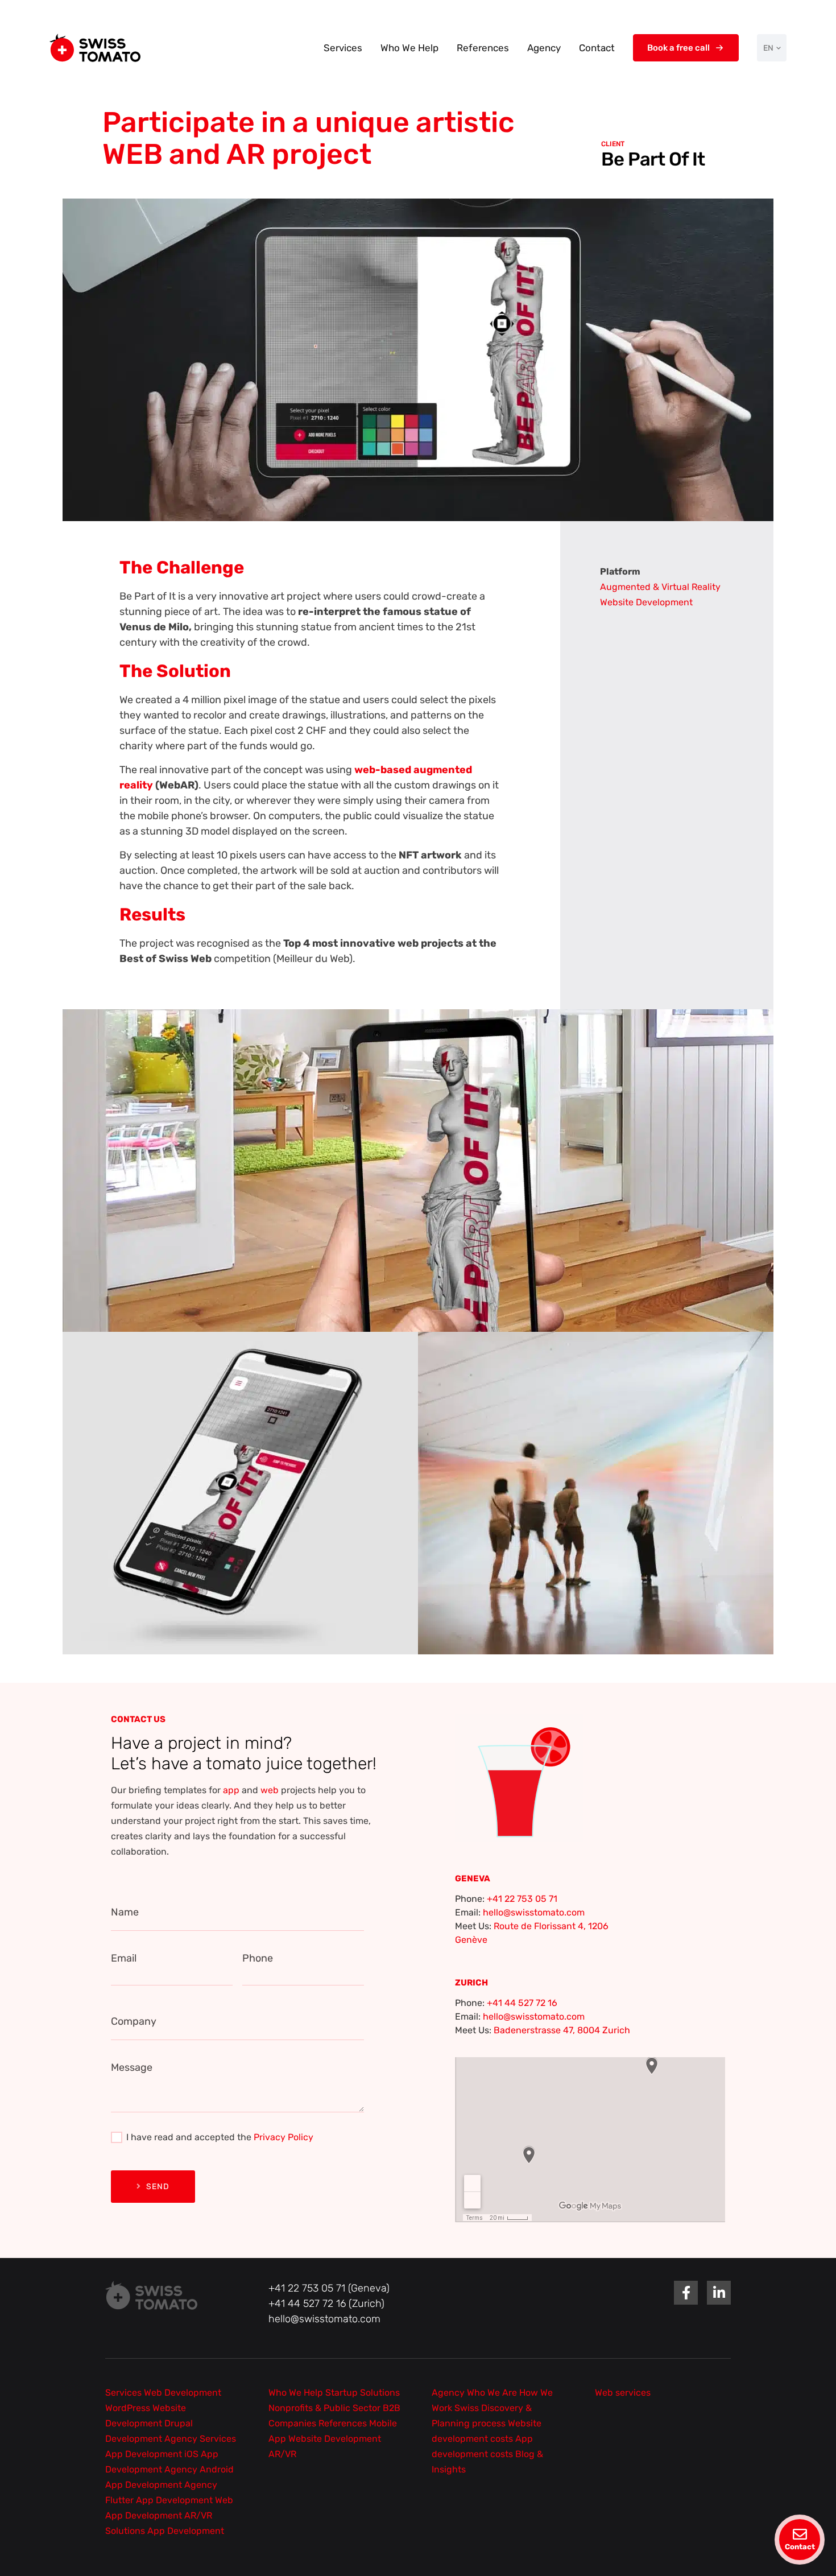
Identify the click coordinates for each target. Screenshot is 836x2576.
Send (158, 2187)
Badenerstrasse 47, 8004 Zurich (562, 2030)
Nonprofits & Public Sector (326, 2408)
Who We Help (409, 48)
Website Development (646, 602)
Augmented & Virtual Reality (660, 587)
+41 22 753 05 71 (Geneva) (329, 2288)
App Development (145, 2454)
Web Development (183, 2393)
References (483, 48)
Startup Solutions (363, 2393)
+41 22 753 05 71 (522, 1899)
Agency (544, 48)
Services (343, 48)
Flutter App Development (160, 2500)
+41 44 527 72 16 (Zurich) (326, 2303)
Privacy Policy (284, 2137)
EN (768, 48)
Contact (597, 48)
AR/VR (282, 2454)
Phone (258, 1958)
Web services (623, 2393)
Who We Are (493, 2393)
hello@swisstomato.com (534, 1912)
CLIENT (613, 144)
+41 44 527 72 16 (522, 2003)
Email (124, 1958)
